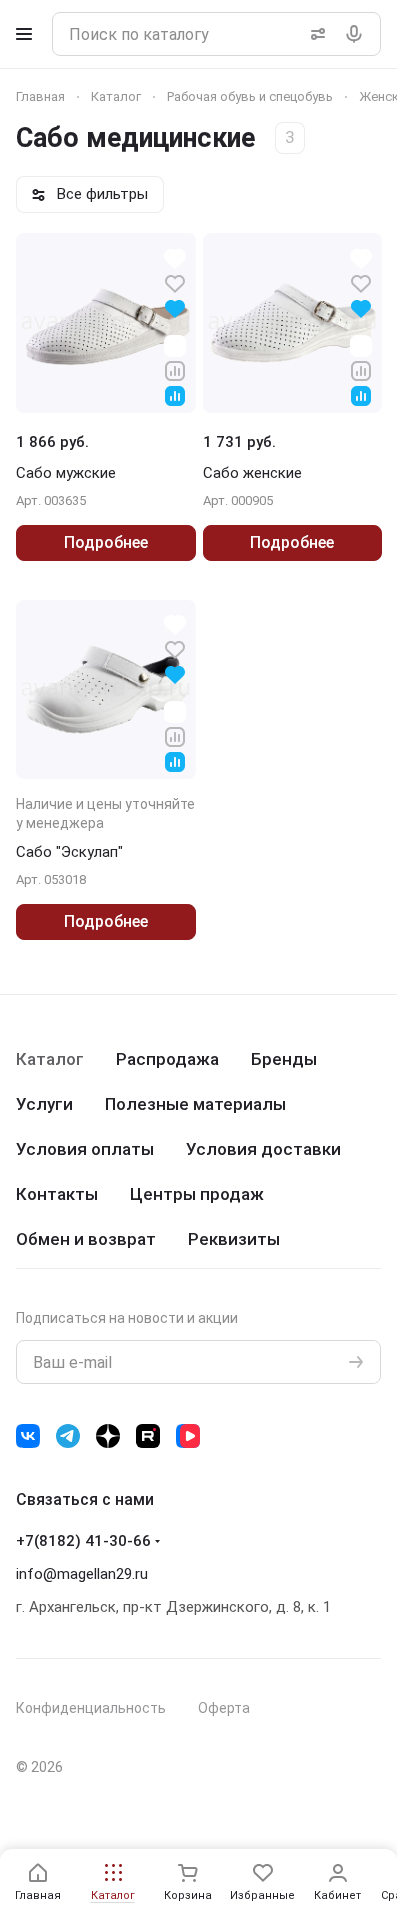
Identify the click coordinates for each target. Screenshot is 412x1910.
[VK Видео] (188, 1436)
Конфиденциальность (91, 1708)
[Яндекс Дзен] (108, 1436)
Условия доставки (263, 1149)
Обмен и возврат (86, 1239)
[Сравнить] (175, 369)
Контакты (57, 1194)
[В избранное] (175, 282)
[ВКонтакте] (28, 1436)
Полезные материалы (195, 1104)
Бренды (284, 1059)
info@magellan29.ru (82, 1574)
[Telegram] (68, 1436)
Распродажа (167, 1059)
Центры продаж (197, 1194)
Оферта (224, 1708)
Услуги (44, 1104)
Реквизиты (234, 1239)
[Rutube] (148, 1436)
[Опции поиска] (314, 34)
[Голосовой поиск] (358, 34)
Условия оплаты (85, 1149)
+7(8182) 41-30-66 (83, 1541)
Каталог (50, 1059)
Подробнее (106, 542)
